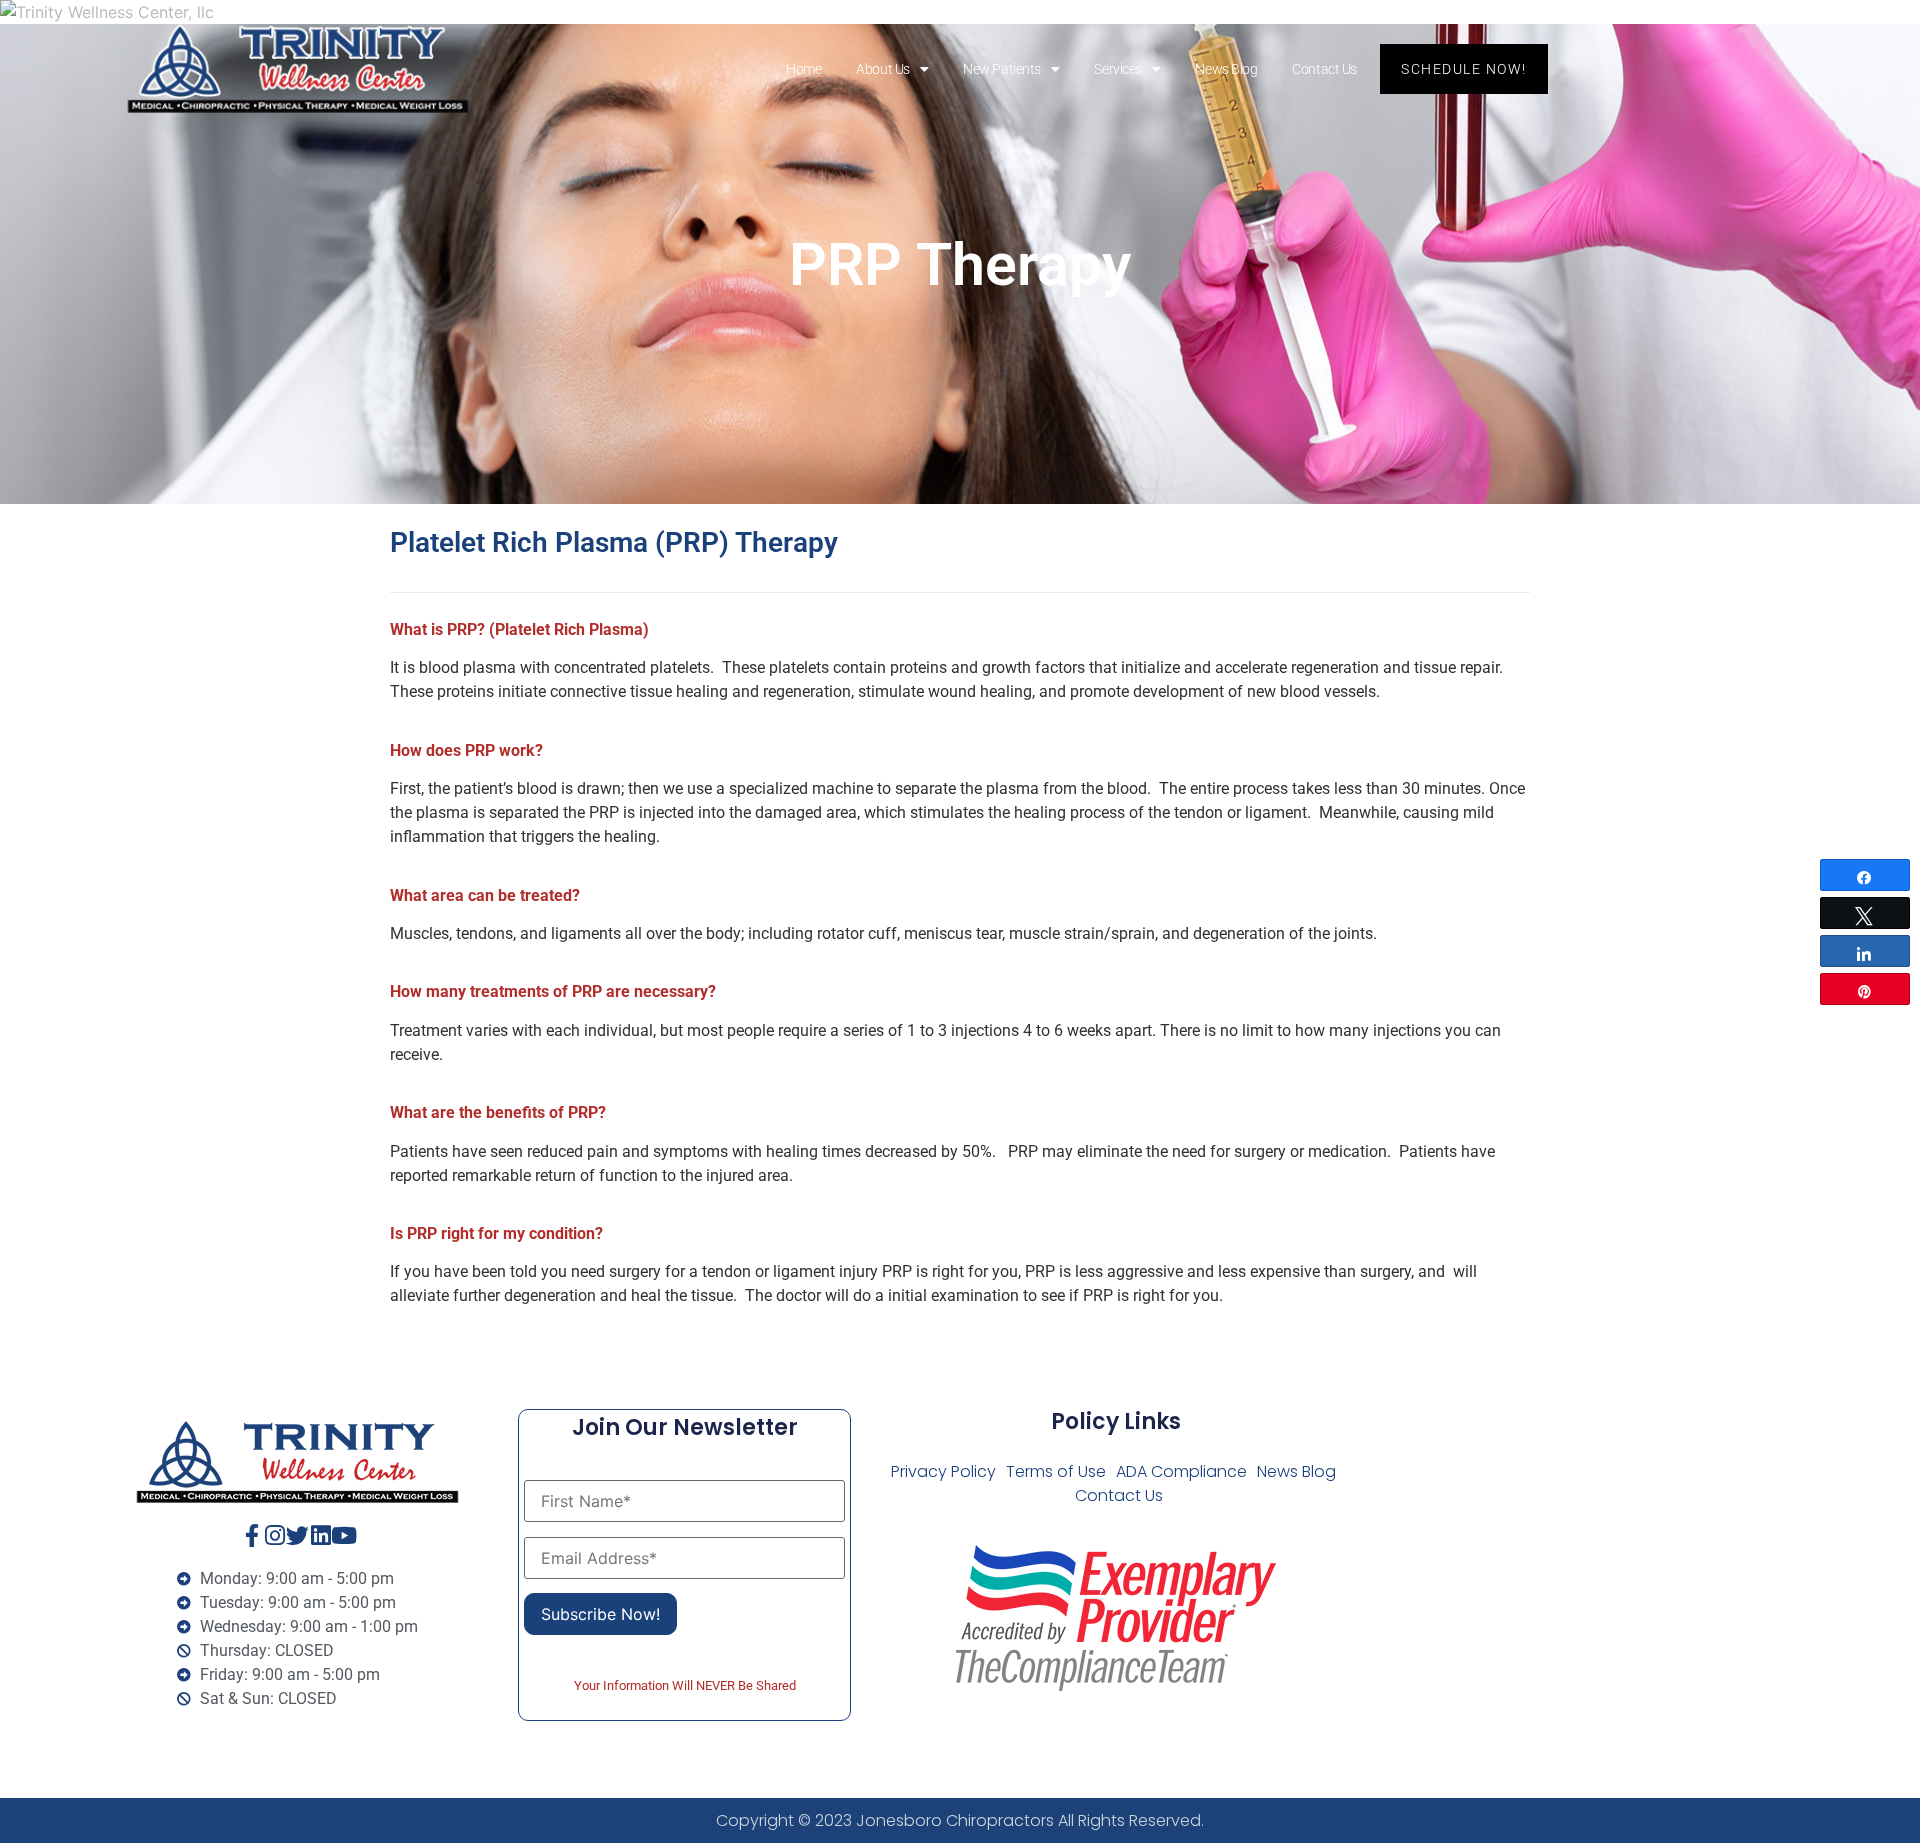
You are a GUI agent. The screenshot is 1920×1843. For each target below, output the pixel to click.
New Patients (1002, 69)
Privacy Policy (943, 1471)
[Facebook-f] (251, 1535)
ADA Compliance (1181, 1471)
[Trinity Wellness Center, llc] (960, 12)
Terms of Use (1056, 1471)
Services (1117, 69)
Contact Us (1324, 69)
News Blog (1226, 69)
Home (803, 69)
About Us (882, 69)
